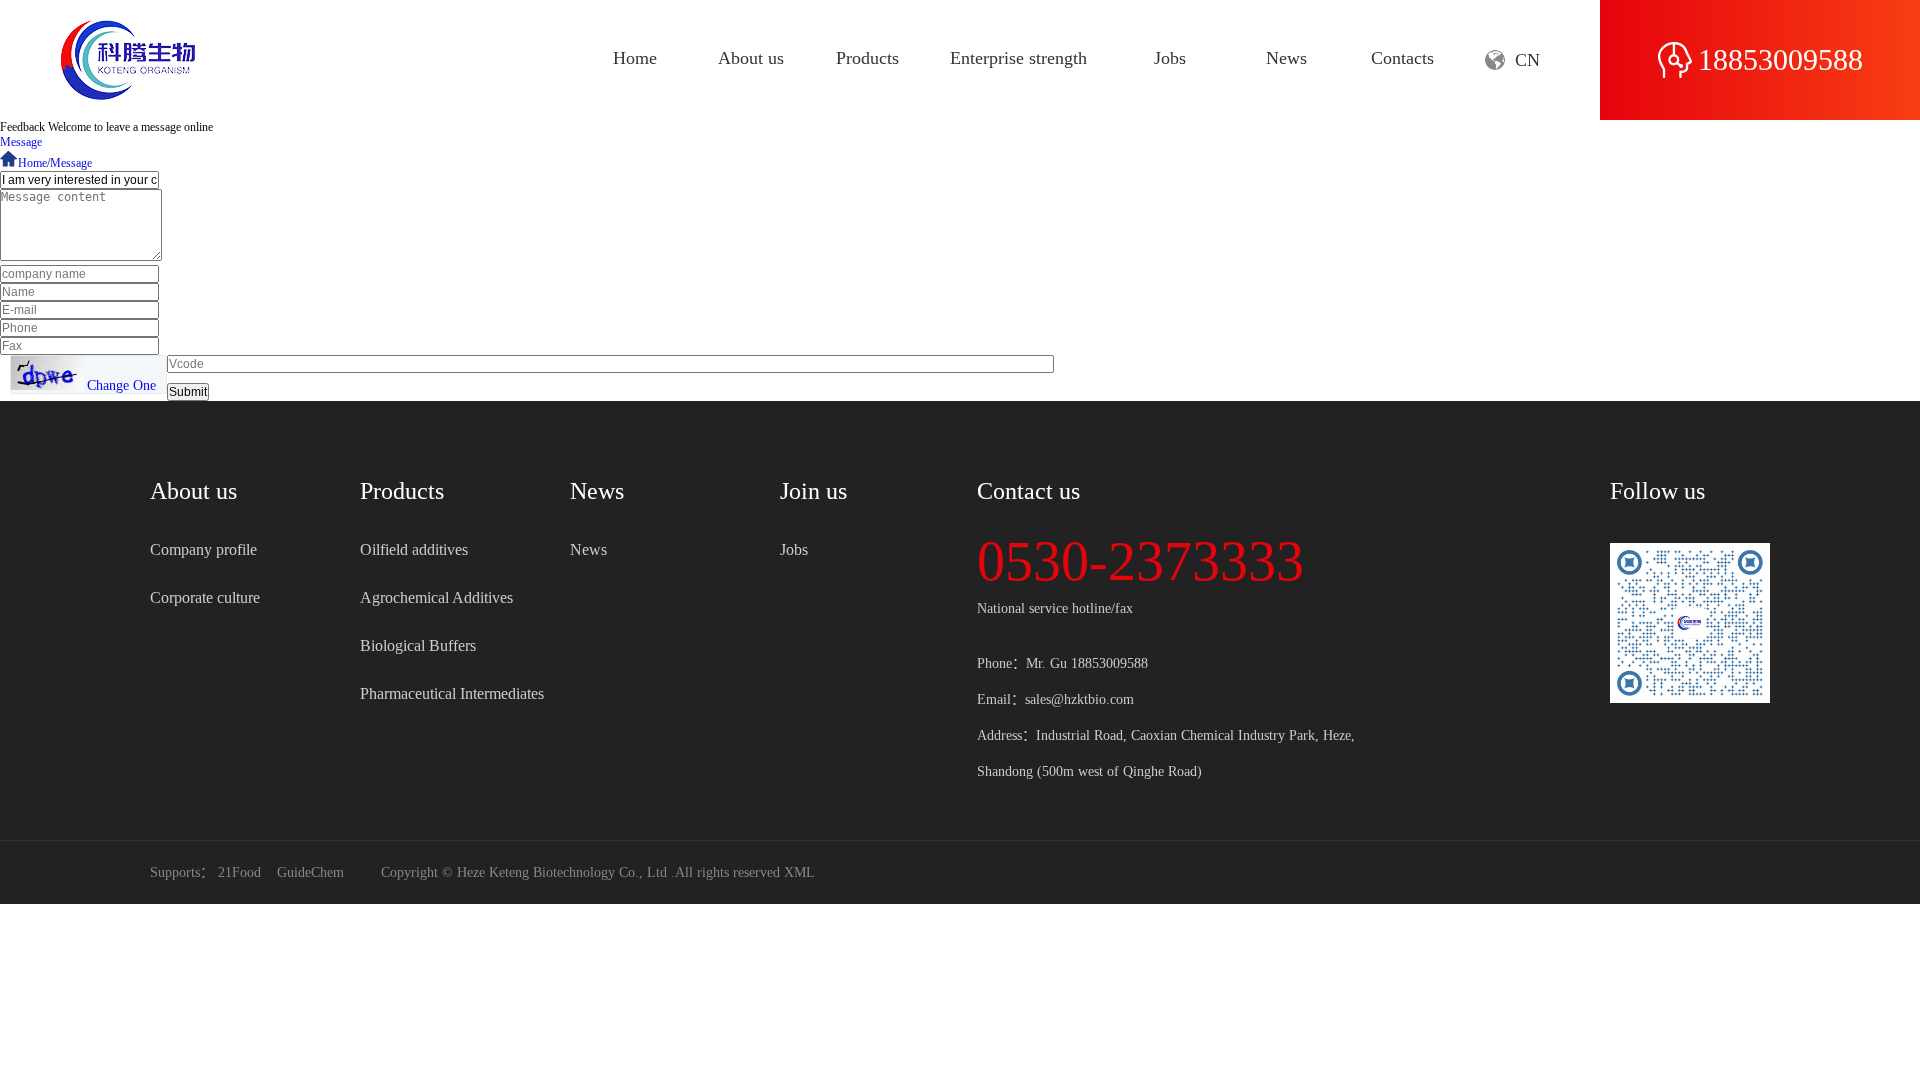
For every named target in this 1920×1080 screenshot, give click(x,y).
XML (799, 872)
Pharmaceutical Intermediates (452, 693)
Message (21, 142)
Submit (188, 392)
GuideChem (310, 872)
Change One (121, 385)
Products (867, 58)
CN (1527, 60)
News (1286, 58)
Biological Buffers (418, 645)
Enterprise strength (1018, 58)
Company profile (203, 549)
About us (751, 58)
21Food (239, 872)
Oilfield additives (414, 549)
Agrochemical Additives (436, 597)
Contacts (1402, 58)
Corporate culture (205, 597)
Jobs (1170, 58)
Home (635, 58)
